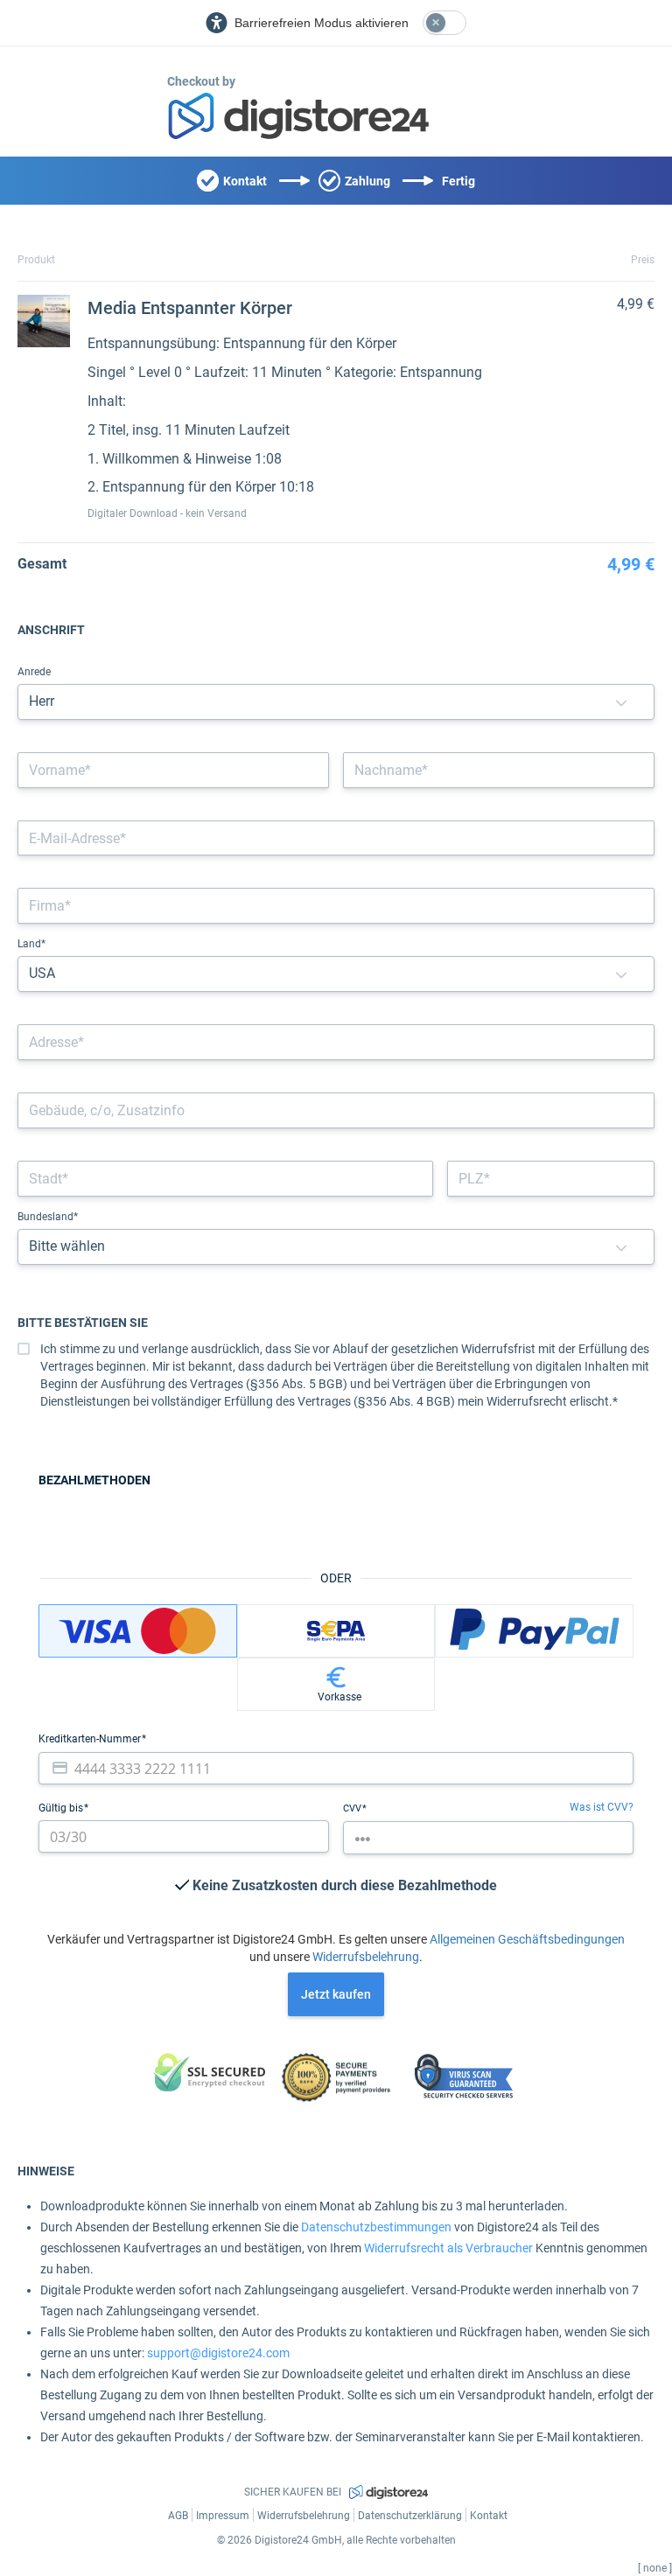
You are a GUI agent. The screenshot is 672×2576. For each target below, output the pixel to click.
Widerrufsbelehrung (366, 1957)
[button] (621, 702)
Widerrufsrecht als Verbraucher (448, 2248)
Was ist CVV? (602, 1807)
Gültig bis (62, 1808)
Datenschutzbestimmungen (376, 2227)
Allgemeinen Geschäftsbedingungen (527, 1939)
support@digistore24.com (218, 2353)
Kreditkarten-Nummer (91, 1739)
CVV (353, 1808)
